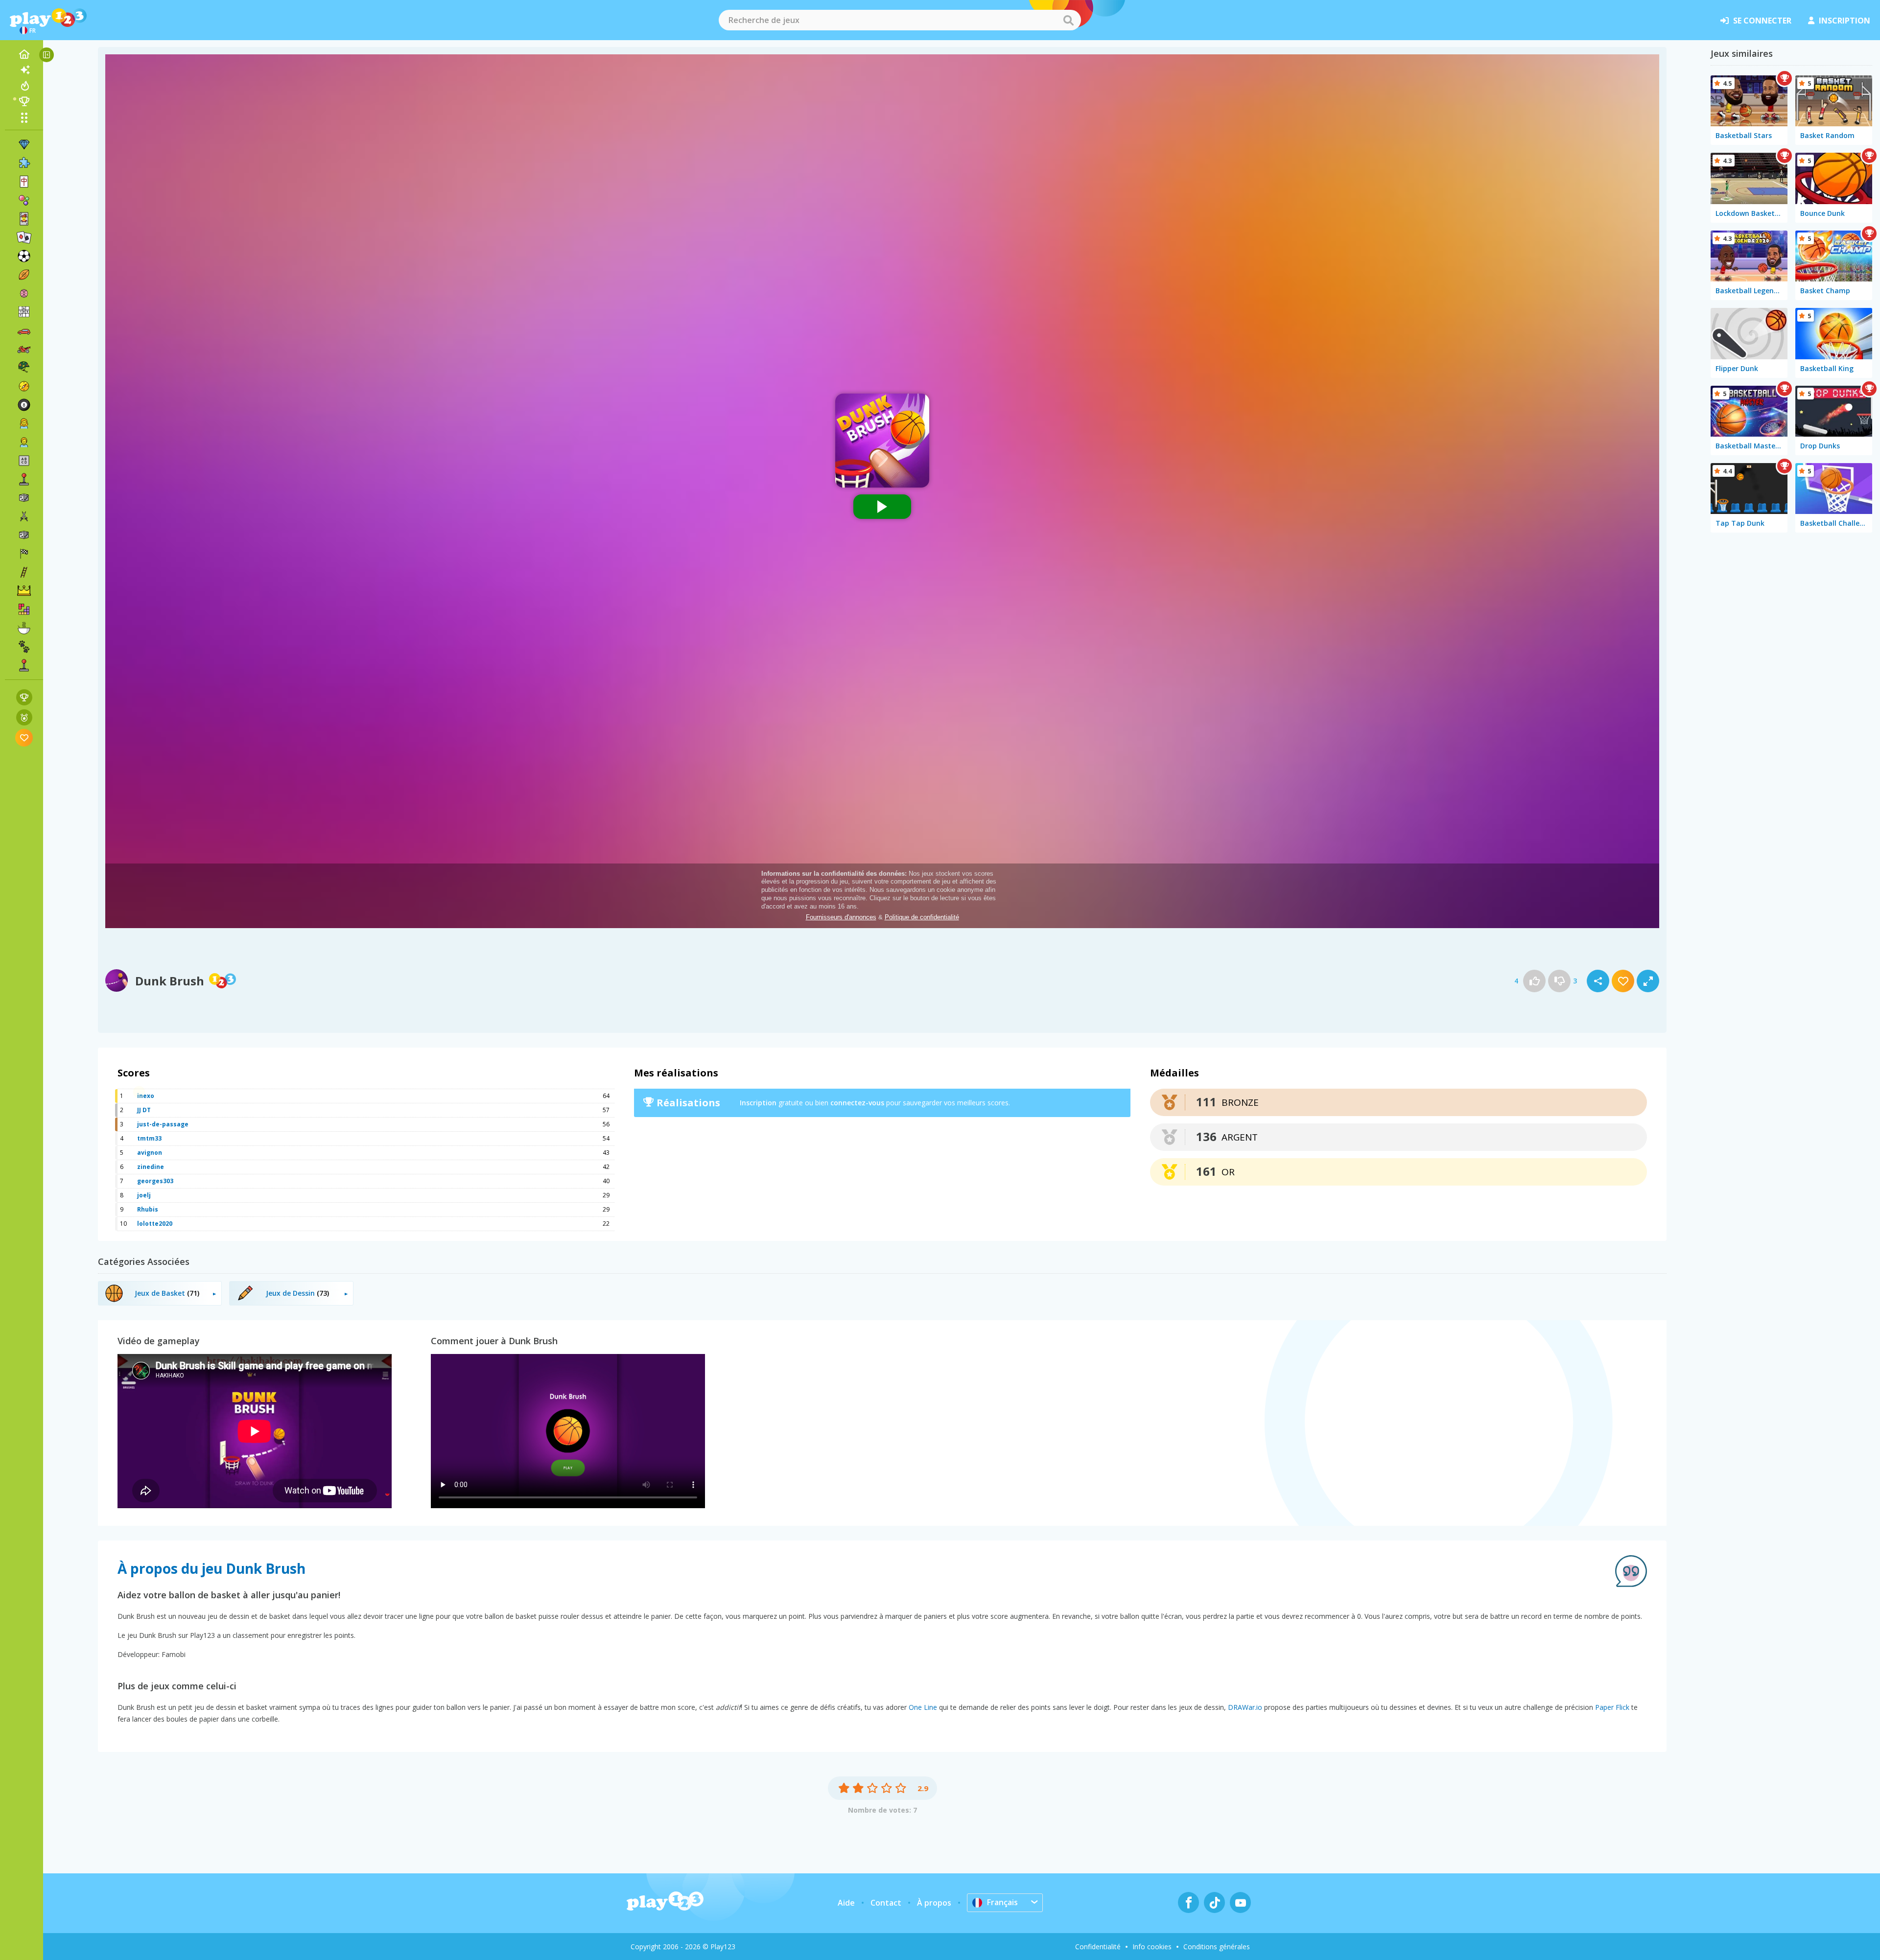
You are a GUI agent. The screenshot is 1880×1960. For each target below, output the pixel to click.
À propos (934, 1903)
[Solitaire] (24, 237)
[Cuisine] (24, 628)
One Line (923, 1707)
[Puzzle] (24, 163)
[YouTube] (1240, 1902)
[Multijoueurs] (24, 665)
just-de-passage (163, 1124)
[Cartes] (24, 219)
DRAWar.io (1245, 1707)
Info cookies (1152, 1947)
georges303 (155, 1181)
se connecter (1762, 21)
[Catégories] (24, 117)
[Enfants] (24, 442)
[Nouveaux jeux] (24, 70)
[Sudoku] (24, 312)
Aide (846, 1903)
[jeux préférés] (24, 737)
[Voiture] (24, 330)
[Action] (24, 516)
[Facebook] (1188, 1902)
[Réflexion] (24, 293)
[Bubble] (24, 200)
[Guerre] (24, 368)
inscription (1845, 21)
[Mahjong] (24, 182)
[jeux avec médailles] (24, 717)
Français (1002, 1902)
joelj (144, 1195)
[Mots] (24, 461)
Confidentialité (1098, 1947)
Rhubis (148, 1209)
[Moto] (24, 349)
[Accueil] (24, 54)
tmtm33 (149, 1138)
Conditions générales (1217, 1947)
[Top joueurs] (24, 101)
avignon (150, 1153)
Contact (886, 1903)
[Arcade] (24, 479)
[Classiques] (24, 535)
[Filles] (24, 423)
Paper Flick (1612, 1707)
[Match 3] (24, 144)
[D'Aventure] (24, 386)
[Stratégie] (24, 591)
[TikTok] (1214, 1902)
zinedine (151, 1167)
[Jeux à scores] (24, 697)
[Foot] (24, 256)
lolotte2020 (155, 1224)
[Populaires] (24, 86)
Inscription (758, 1103)
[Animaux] (24, 647)
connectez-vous (857, 1103)
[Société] (24, 498)
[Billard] (24, 405)
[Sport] (24, 275)
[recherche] (1068, 20)
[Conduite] (24, 554)
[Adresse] (24, 572)
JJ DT (144, 1110)
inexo (146, 1096)
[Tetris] (24, 609)
